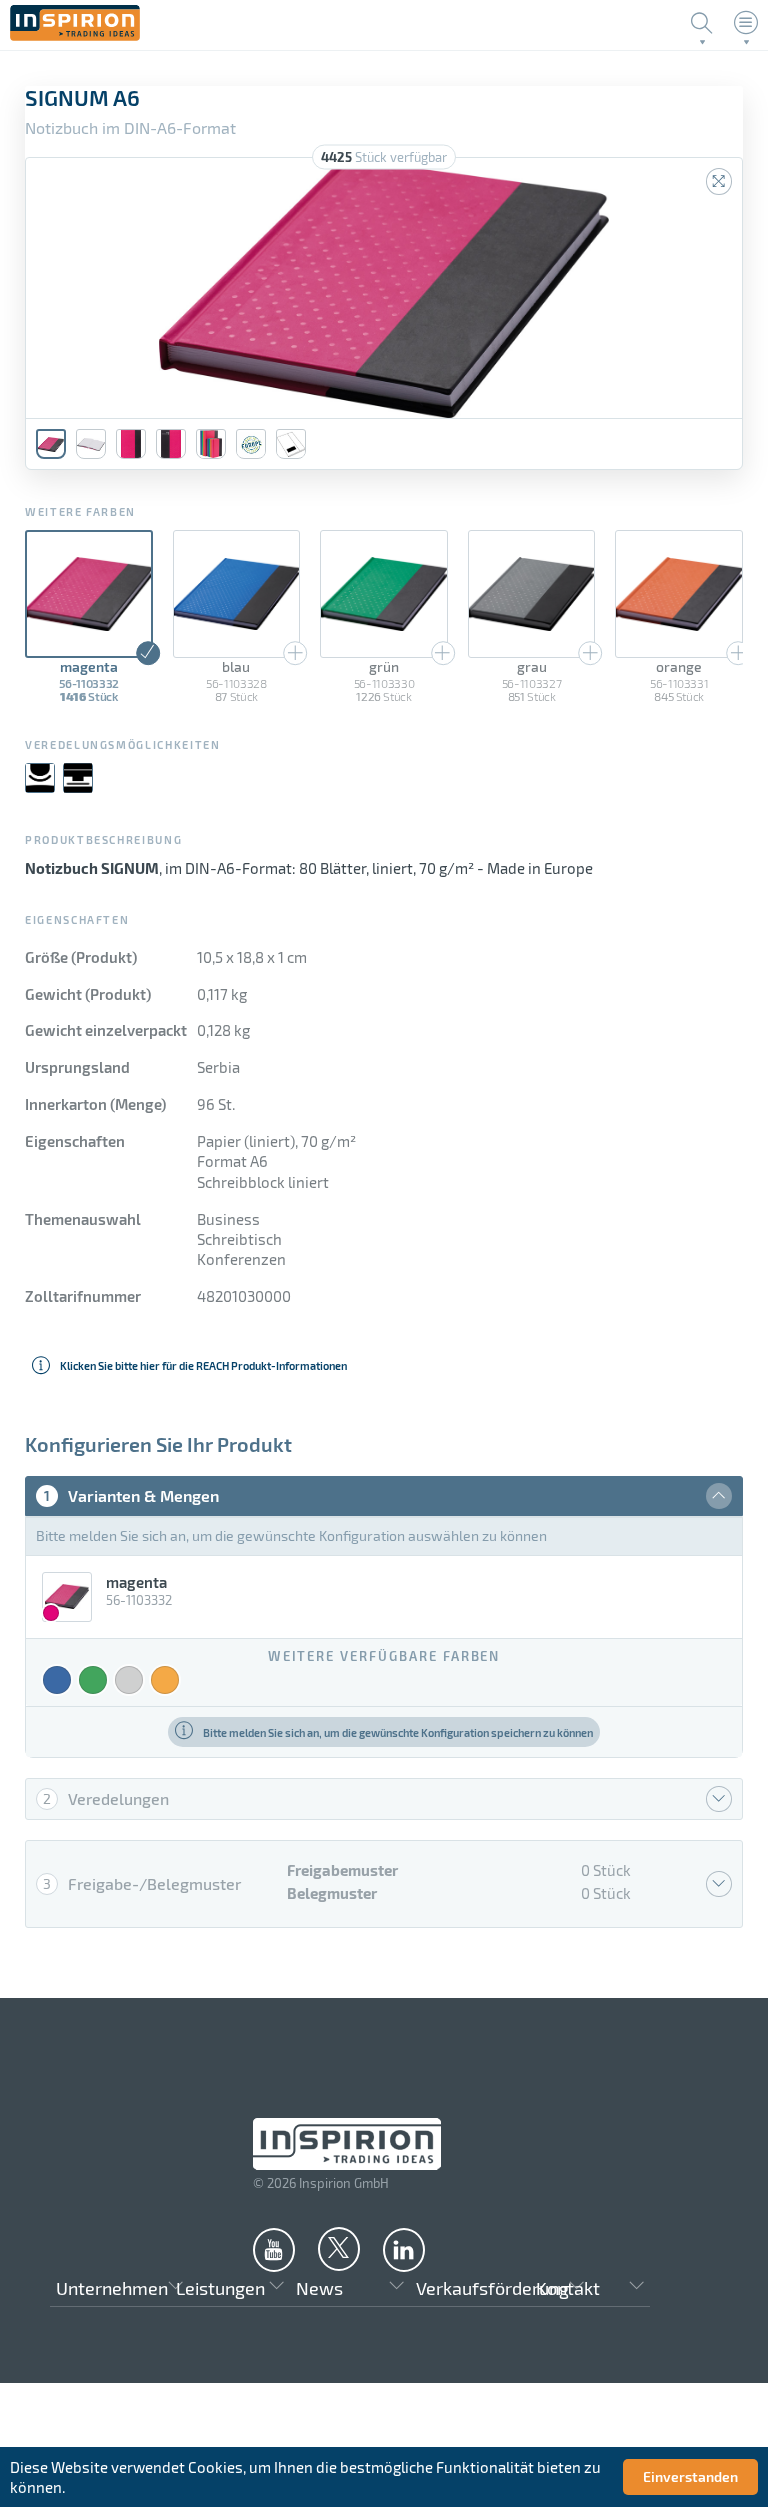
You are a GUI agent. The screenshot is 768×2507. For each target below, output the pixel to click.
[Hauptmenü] (746, 23)
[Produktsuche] (702, 23)
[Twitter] (339, 2248)
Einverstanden (690, 2476)
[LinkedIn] (404, 2249)
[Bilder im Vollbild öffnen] (719, 181)
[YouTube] (274, 2249)
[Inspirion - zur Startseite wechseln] (75, 35)
